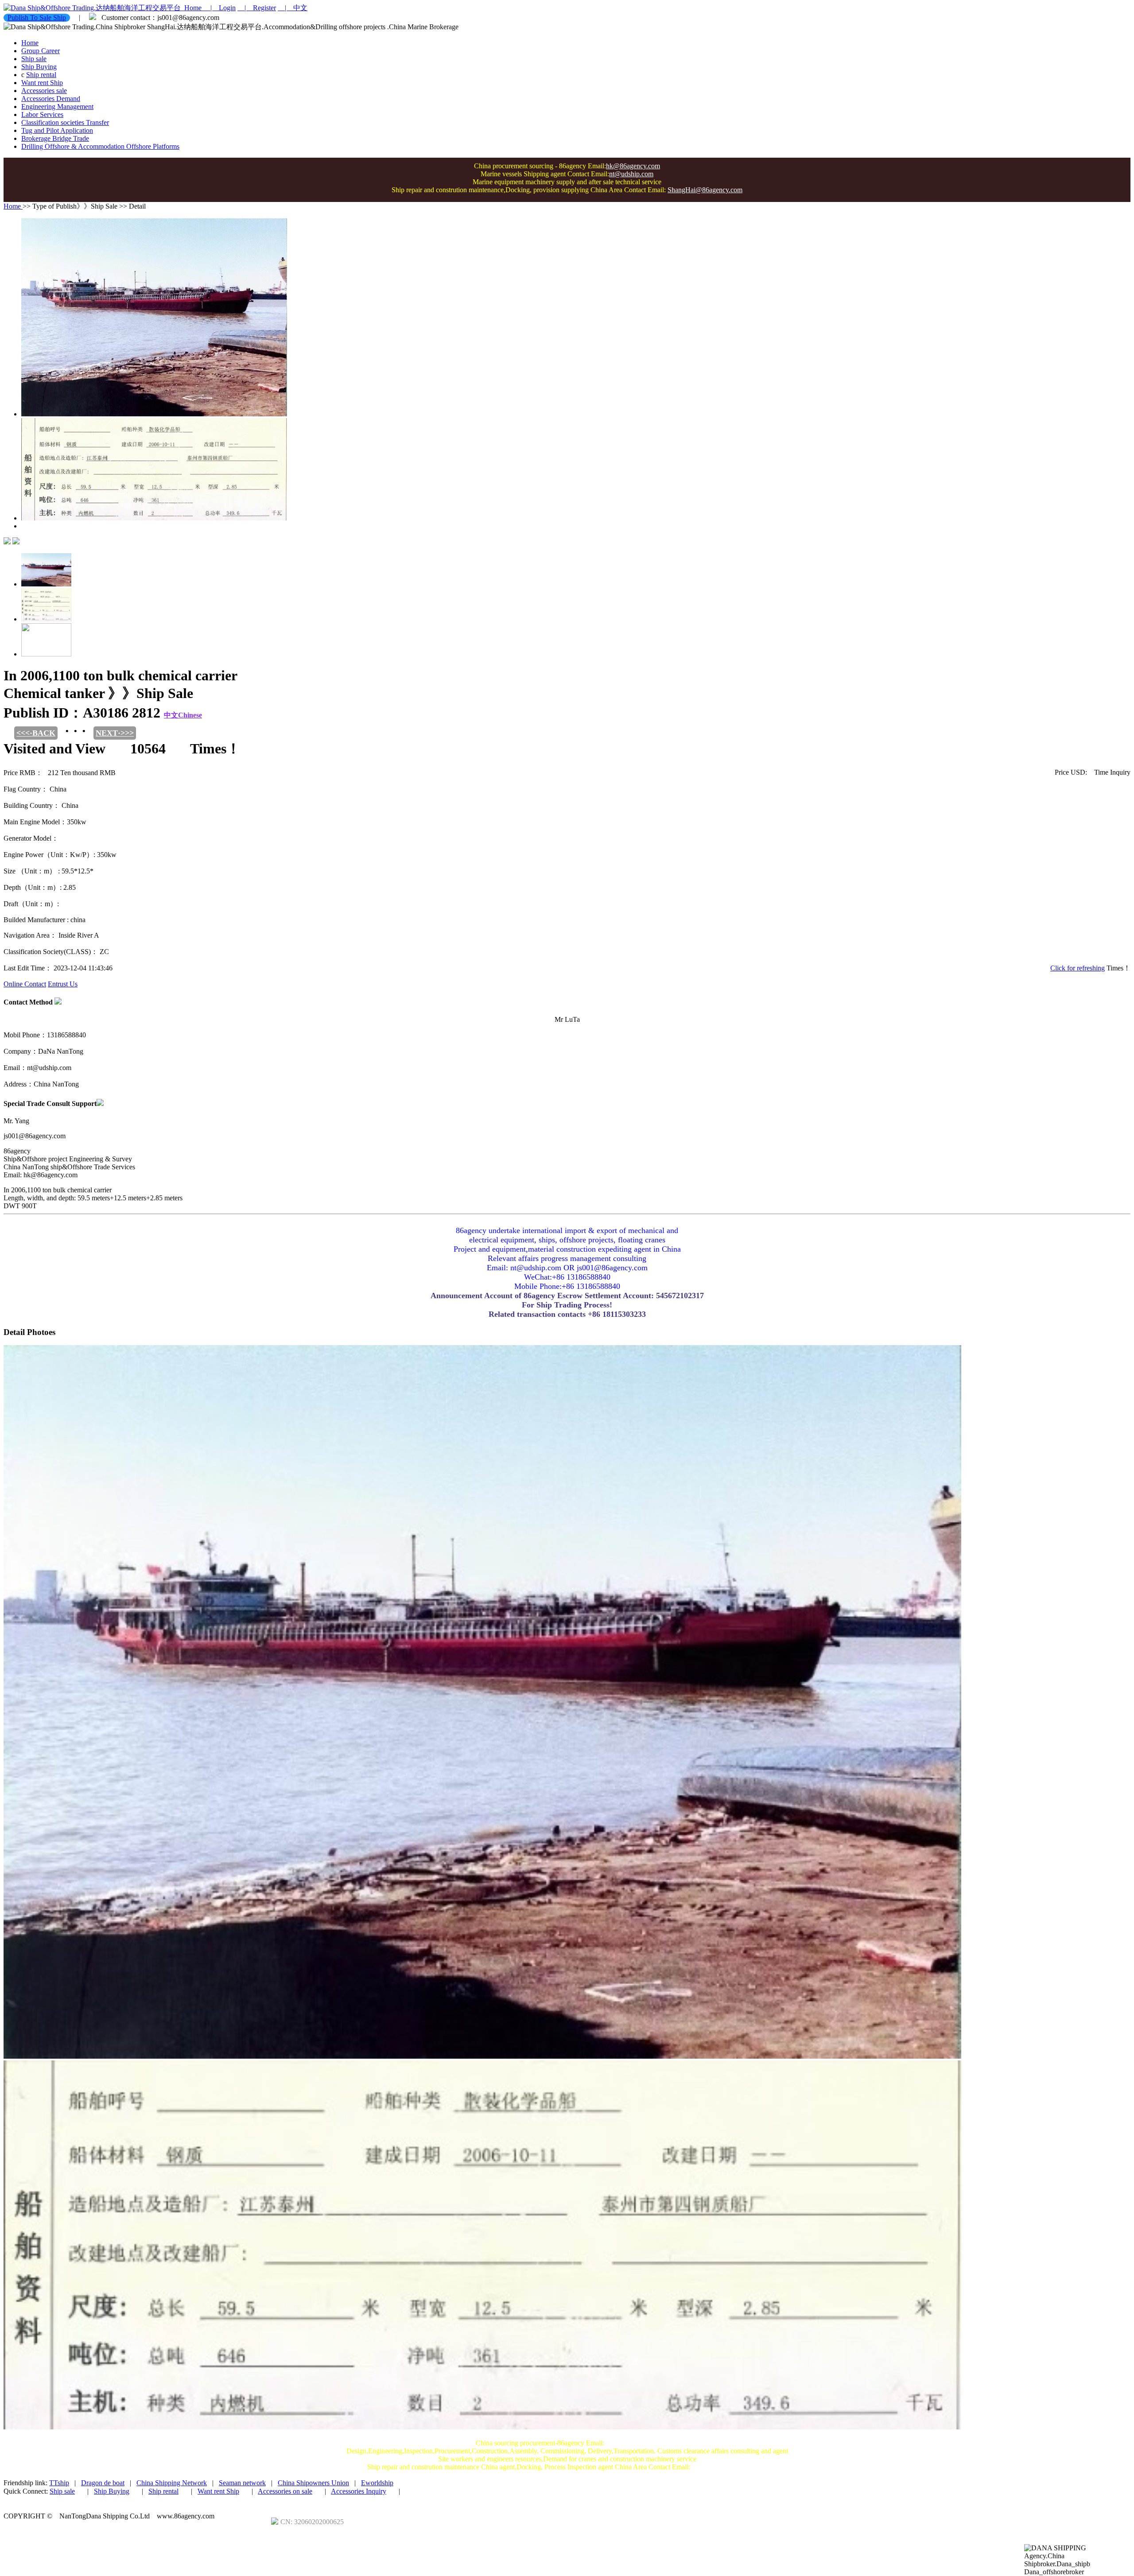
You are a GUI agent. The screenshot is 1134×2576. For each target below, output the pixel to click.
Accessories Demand (51, 99)
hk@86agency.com (633, 166)
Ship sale (34, 59)
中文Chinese (183, 715)
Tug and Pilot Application (57, 130)
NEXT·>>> (115, 733)
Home (192, 8)
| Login (219, 8)
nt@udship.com (631, 174)
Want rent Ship (42, 83)
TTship (59, 2483)
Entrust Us (63, 984)
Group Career (41, 51)
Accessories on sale (285, 2491)
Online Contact (25, 984)
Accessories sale (44, 91)
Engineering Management (57, 107)
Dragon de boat (103, 2483)
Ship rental (41, 75)
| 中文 (293, 8)
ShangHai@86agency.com (705, 190)
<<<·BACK (36, 733)
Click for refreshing (1078, 968)
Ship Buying (39, 67)
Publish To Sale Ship (37, 17)
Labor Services (42, 114)
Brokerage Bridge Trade (55, 138)
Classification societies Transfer (65, 122)
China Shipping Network (172, 2483)
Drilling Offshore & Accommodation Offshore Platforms (100, 146)
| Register (257, 8)
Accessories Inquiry (359, 2491)
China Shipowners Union (313, 2483)
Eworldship (377, 2483)
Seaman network (242, 2483)
